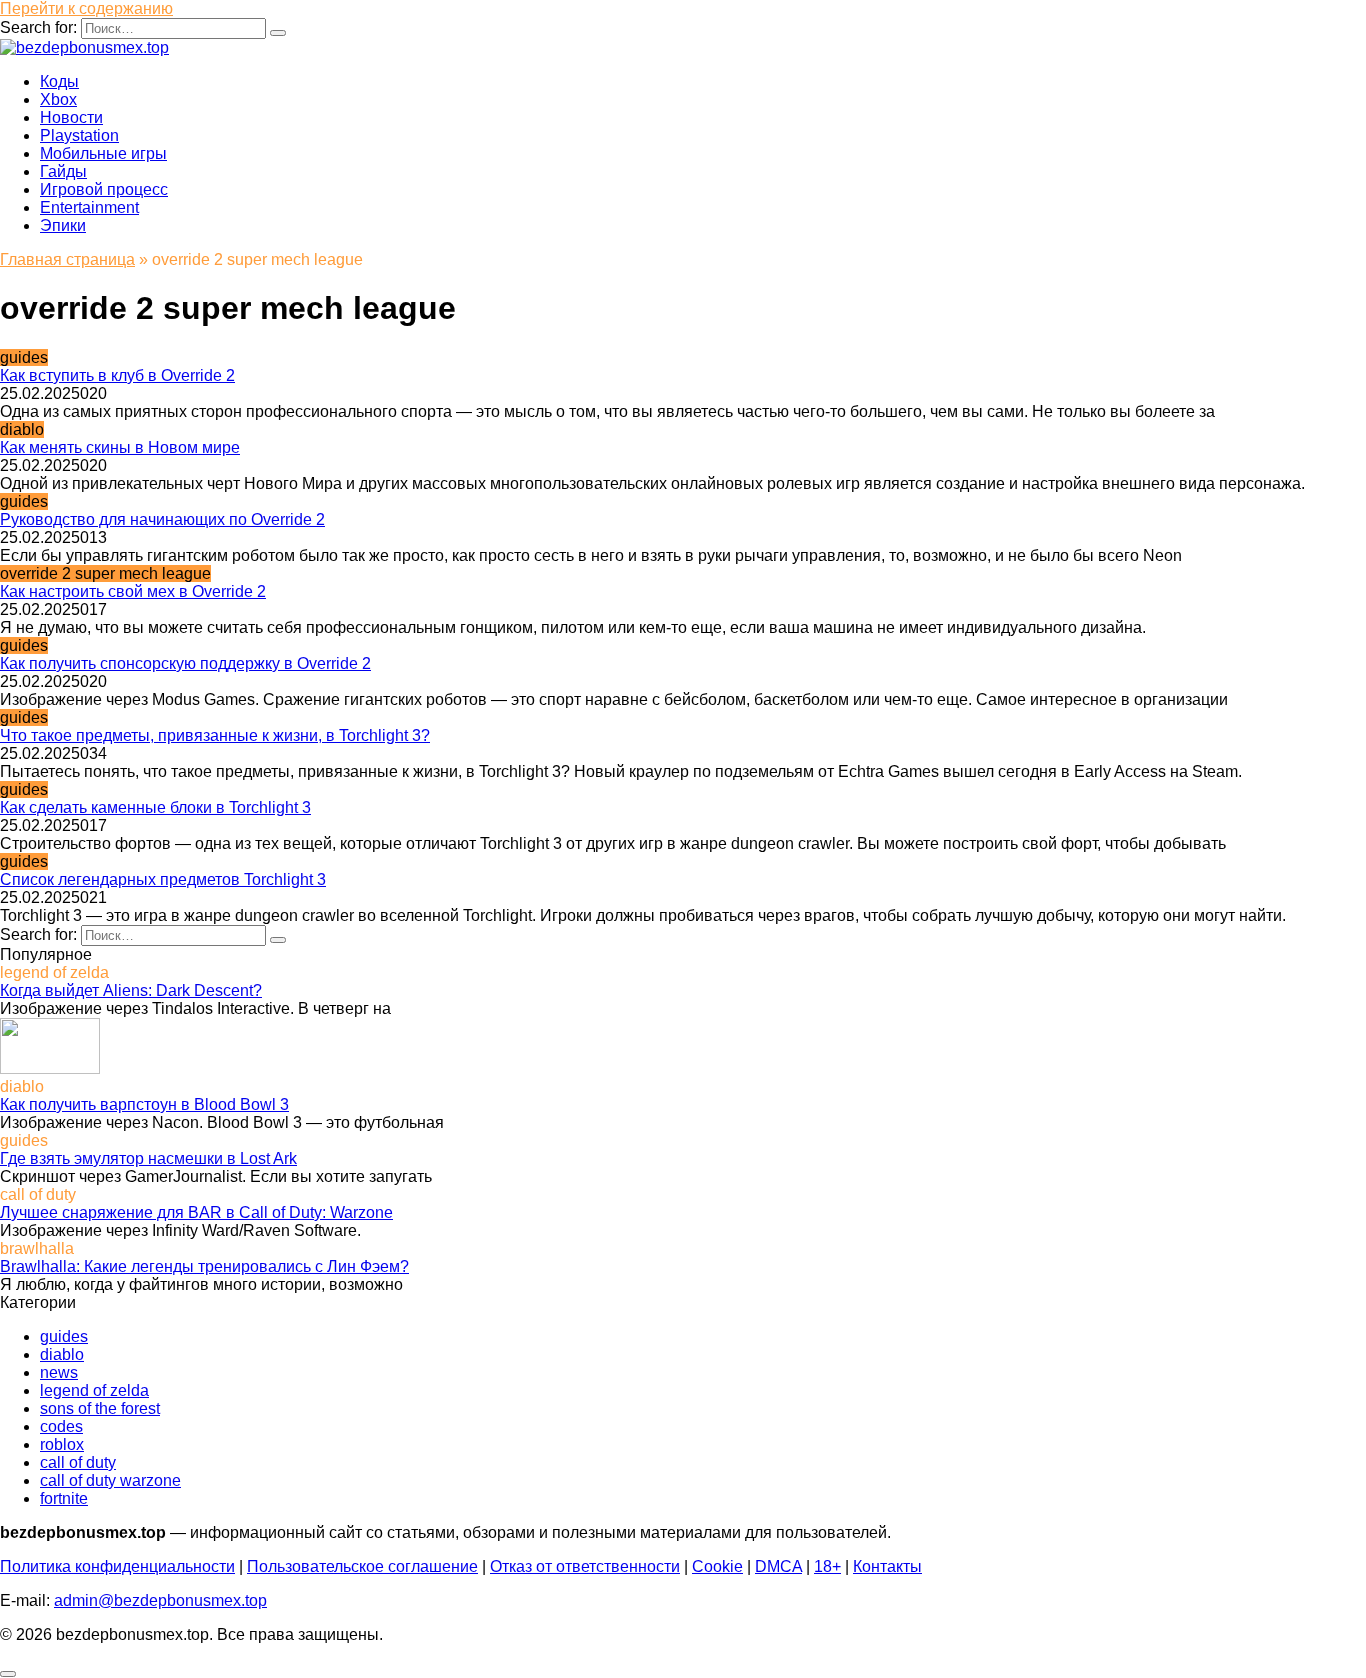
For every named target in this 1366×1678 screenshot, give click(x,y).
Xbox (58, 99)
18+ (827, 1566)
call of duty (78, 1462)
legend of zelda (94, 1390)
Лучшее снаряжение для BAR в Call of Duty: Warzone (196, 1212)
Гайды (63, 171)
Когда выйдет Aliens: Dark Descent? (131, 990)
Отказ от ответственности (585, 1566)
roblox (62, 1444)
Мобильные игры (103, 153)
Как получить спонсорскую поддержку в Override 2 (185, 663)
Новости (71, 117)
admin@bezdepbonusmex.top (160, 1600)
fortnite (64, 1498)
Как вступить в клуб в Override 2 (117, 375)
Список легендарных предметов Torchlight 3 (163, 879)
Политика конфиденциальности (117, 1566)
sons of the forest (100, 1408)
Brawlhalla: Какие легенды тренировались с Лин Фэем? (204, 1266)
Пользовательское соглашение (362, 1566)
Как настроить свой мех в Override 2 (133, 591)
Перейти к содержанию (86, 8)
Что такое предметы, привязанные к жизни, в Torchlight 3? (215, 735)
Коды (59, 81)
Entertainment (89, 207)
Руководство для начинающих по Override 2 (162, 519)
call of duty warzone (110, 1480)
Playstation (79, 135)
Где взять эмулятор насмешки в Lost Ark (148, 1158)
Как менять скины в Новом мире (120, 447)
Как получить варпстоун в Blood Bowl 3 (144, 1104)
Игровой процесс (104, 189)
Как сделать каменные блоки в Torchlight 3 (155, 807)
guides (64, 1336)
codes (61, 1426)
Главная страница (67, 259)
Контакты (887, 1566)
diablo (62, 1354)
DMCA (778, 1566)
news (59, 1372)
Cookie (717, 1566)
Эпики (63, 225)
